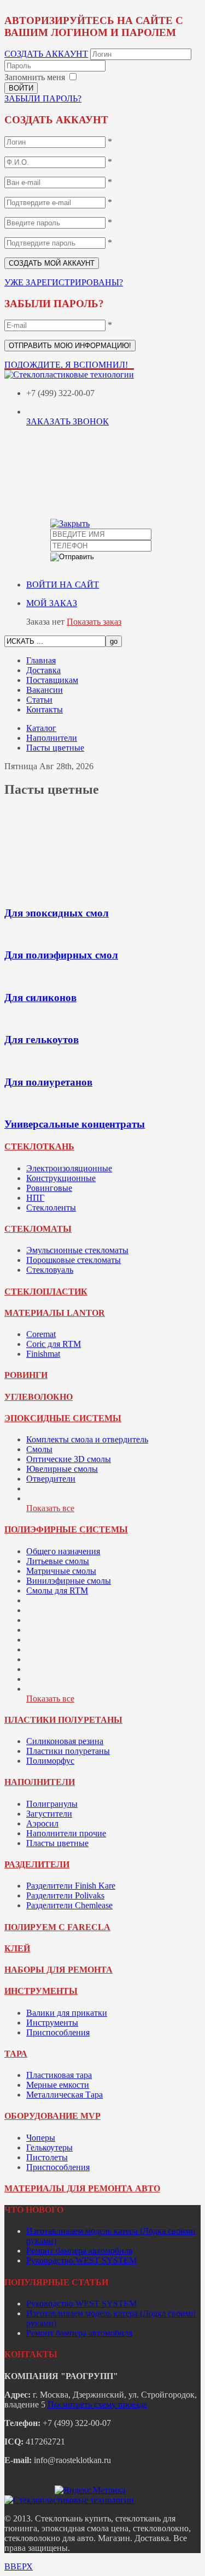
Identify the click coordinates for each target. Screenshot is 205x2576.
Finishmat (43, 1354)
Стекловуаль (50, 1270)
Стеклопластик (46, 1292)
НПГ (35, 1198)
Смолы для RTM (57, 1590)
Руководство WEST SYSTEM (81, 2260)
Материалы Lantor (55, 1313)
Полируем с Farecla (57, 1927)
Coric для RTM (54, 1344)
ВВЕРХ (19, 2566)
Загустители (49, 1814)
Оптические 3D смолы (69, 1459)
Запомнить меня (35, 77)
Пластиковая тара (59, 2075)
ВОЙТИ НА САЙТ (63, 585)
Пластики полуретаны (63, 1720)
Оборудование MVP (52, 2116)
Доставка (43, 670)
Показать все (50, 1508)
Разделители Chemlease (69, 1905)
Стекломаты (38, 1229)
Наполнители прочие (66, 1833)
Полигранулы (52, 1804)
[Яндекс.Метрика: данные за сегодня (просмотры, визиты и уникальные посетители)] (90, 2490)
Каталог (41, 728)
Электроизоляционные (69, 1168)
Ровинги (26, 1375)
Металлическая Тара (65, 2095)
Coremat (41, 1334)
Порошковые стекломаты (74, 1260)
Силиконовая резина (65, 1741)
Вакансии (45, 690)
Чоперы (41, 2138)
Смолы (39, 1449)
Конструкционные (61, 1178)
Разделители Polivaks (65, 1895)
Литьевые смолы (58, 1561)
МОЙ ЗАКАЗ (52, 603)
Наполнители (52, 738)
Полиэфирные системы (66, 1529)
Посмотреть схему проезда (97, 2404)
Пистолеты (47, 2157)
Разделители (37, 1864)
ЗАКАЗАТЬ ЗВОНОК (68, 421)
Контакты (45, 709)
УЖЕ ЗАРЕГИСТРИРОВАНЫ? (64, 282)
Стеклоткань (39, 1146)
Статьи (39, 700)
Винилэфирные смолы (69, 1581)
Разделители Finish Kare (71, 1886)
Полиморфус (50, 1761)
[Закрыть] (70, 523)
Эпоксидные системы (63, 1418)
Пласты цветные (57, 1843)
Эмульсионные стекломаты (77, 1250)
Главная (41, 660)
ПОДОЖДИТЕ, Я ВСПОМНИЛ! (66, 365)
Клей (17, 1948)
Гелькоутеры (49, 2147)
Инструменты (41, 1991)
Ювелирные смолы (62, 1469)
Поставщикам (52, 680)
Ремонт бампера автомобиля (79, 2251)
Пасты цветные (55, 748)
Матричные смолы (61, 1571)
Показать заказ (94, 622)
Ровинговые (49, 1188)
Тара (16, 2054)
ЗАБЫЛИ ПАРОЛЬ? (43, 98)
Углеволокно (39, 1397)
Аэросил (42, 1823)
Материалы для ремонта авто (82, 2188)
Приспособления (58, 2032)
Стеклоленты (51, 1208)
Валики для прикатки (67, 2013)
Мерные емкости (58, 2085)
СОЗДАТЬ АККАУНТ (46, 54)
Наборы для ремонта (58, 1970)
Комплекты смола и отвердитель (87, 1439)
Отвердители (51, 1479)
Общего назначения (63, 1551)
